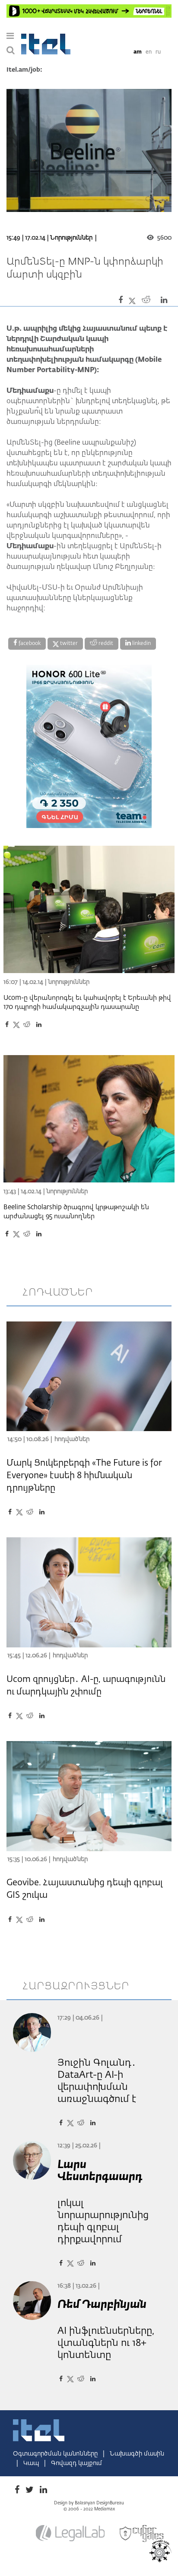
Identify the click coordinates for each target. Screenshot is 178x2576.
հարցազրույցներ (76, 1986)
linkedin (141, 644)
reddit (105, 644)
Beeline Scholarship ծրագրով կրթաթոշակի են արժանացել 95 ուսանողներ (76, 1212)
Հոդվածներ (72, 1439)
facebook (29, 644)
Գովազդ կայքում (76, 2463)
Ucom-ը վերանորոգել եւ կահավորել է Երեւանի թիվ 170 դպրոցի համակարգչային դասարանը (87, 1002)
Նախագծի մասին (137, 2454)
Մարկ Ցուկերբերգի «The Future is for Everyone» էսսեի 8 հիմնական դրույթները (84, 1476)
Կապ (32, 2463)
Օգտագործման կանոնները (56, 2454)
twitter (68, 644)
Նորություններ (71, 238)
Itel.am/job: (24, 70)
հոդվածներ (58, 1293)
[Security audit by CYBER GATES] (142, 2534)
